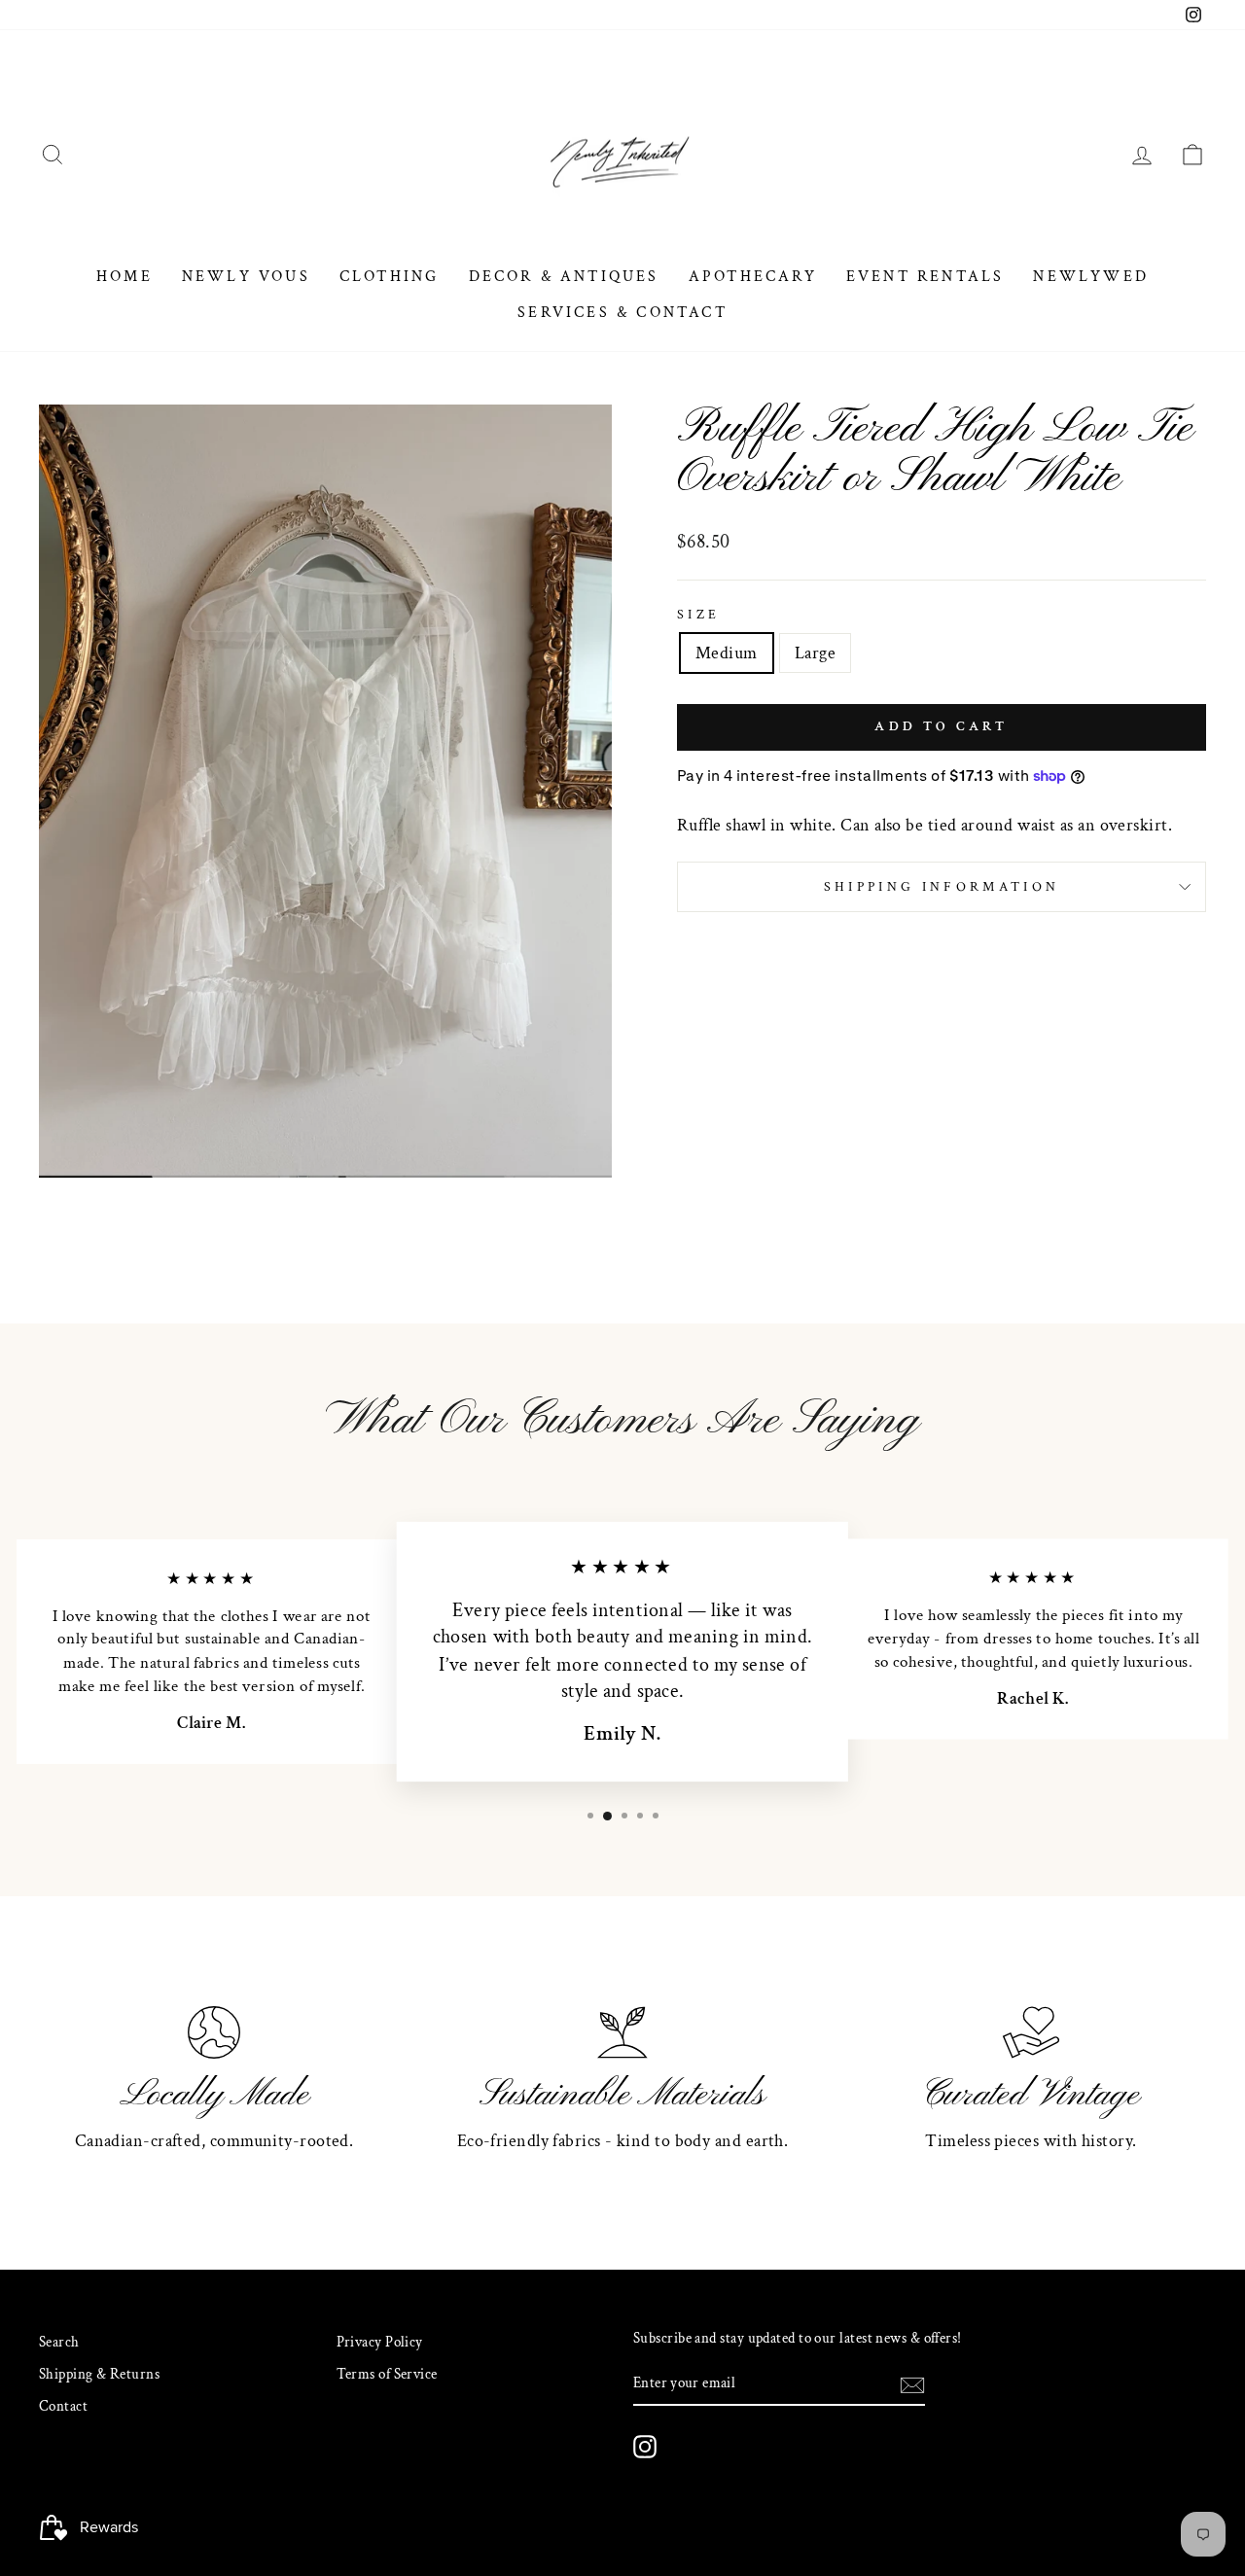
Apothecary (753, 277)
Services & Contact (622, 313)
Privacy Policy (380, 2342)
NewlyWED (1091, 277)
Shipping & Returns (99, 2374)
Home (124, 277)
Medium (727, 653)
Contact (63, 2406)
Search (59, 2342)
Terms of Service (387, 2374)
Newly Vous (246, 277)
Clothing (390, 277)
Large (815, 653)
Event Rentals (925, 277)
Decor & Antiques (564, 277)
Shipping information (942, 886)
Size (698, 614)
